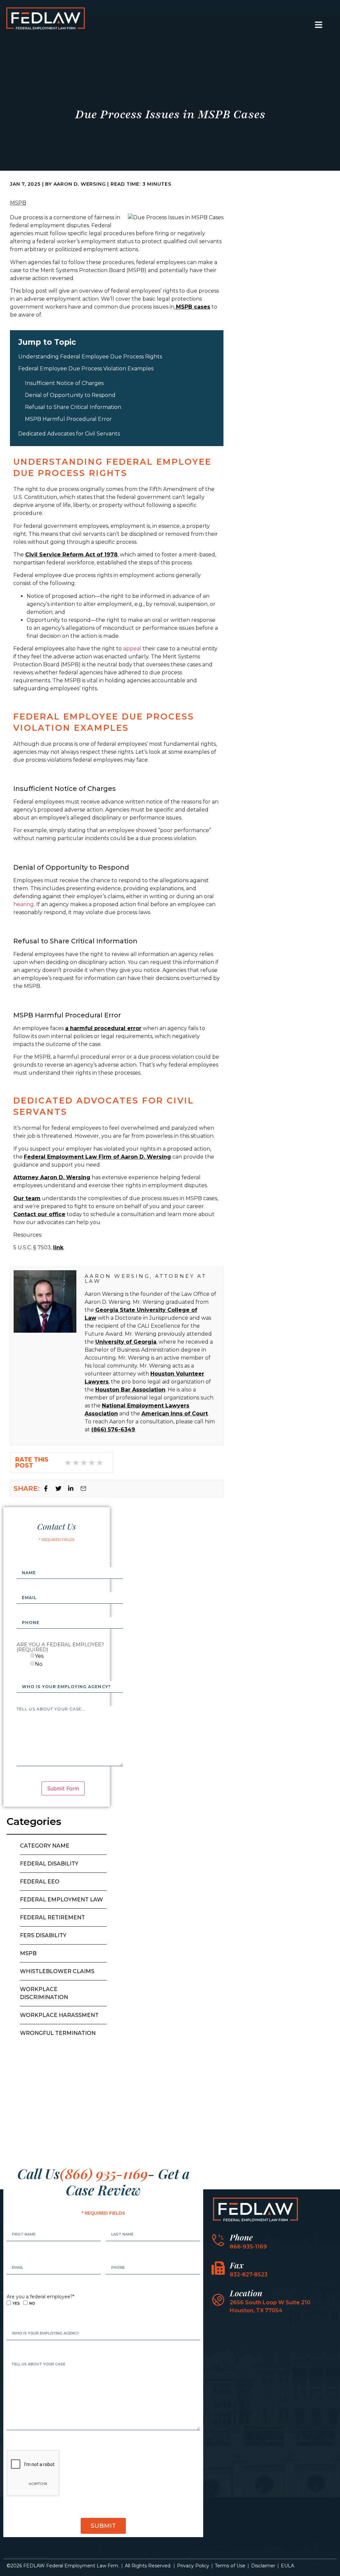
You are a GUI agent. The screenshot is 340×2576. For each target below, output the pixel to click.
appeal (132, 649)
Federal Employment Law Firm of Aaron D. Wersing (97, 1157)
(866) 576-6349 (113, 1430)
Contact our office (39, 1214)
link (58, 1247)
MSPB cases (192, 307)
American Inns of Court (175, 1414)
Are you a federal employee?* (41, 2297)
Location (246, 2293)
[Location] (218, 2300)
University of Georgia (126, 1342)
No (39, 1664)
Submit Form (63, 1788)
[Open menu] (319, 25)
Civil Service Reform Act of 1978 (71, 555)
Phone (241, 2237)
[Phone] (218, 2240)
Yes (39, 1656)
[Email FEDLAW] (85, 1488)
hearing (24, 904)
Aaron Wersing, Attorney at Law (146, 1279)
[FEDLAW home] (45, 18)
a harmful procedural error (103, 1028)
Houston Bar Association (130, 1390)
